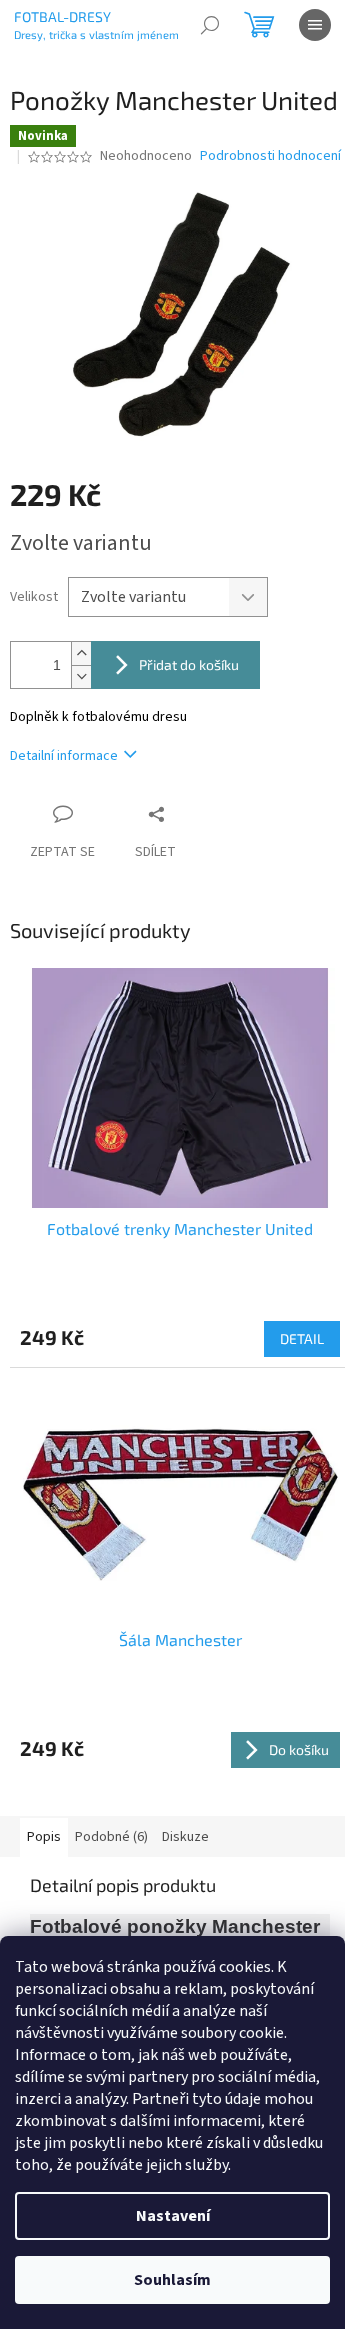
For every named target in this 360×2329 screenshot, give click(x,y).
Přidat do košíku (189, 664)
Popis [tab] (44, 1837)
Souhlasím (172, 2280)
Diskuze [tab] (185, 1837)
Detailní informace (64, 756)
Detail (302, 1338)
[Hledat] (210, 25)
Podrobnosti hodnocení (270, 156)
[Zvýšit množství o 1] (81, 653)
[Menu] (315, 25)
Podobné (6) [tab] (111, 1837)
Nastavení (173, 2216)
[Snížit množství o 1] (81, 676)
